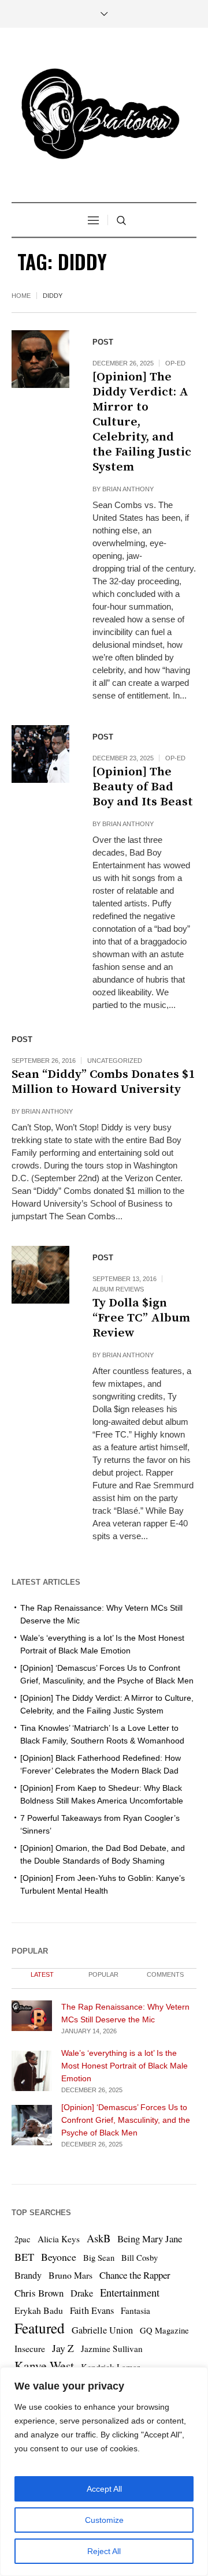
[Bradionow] (104, 116)
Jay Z (63, 2348)
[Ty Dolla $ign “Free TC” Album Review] (40, 1275)
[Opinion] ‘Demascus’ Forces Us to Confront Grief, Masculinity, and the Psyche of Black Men (126, 2120)
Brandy (28, 2275)
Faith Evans (92, 2310)
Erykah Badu (39, 2310)
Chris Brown (39, 2293)
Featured (40, 2328)
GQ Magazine (164, 2330)
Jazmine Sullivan (112, 2349)
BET (24, 2257)
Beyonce (59, 2257)
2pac (23, 2239)
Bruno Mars (70, 2275)
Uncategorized (115, 1061)
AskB (99, 2238)
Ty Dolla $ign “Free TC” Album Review (141, 1318)
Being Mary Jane (150, 2239)
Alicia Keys (59, 2239)
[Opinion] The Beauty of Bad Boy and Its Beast (143, 787)
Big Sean (99, 2258)
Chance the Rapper (135, 2275)
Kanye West (44, 2366)
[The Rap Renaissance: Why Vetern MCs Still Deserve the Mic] (32, 2015)
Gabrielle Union (102, 2330)
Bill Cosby (140, 2258)
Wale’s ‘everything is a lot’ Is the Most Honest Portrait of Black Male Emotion (125, 2066)
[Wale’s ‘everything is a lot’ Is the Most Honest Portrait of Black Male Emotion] (32, 2070)
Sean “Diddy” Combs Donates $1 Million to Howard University (103, 1082)
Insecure (30, 2348)
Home (21, 296)
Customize (104, 2520)
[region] (104, 2472)
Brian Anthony (128, 489)
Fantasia (135, 2310)
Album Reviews (118, 1289)
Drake (82, 2293)
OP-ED (175, 363)
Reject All (104, 2551)
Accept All (104, 2489)
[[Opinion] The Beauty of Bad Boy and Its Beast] (40, 754)
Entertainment (130, 2292)
